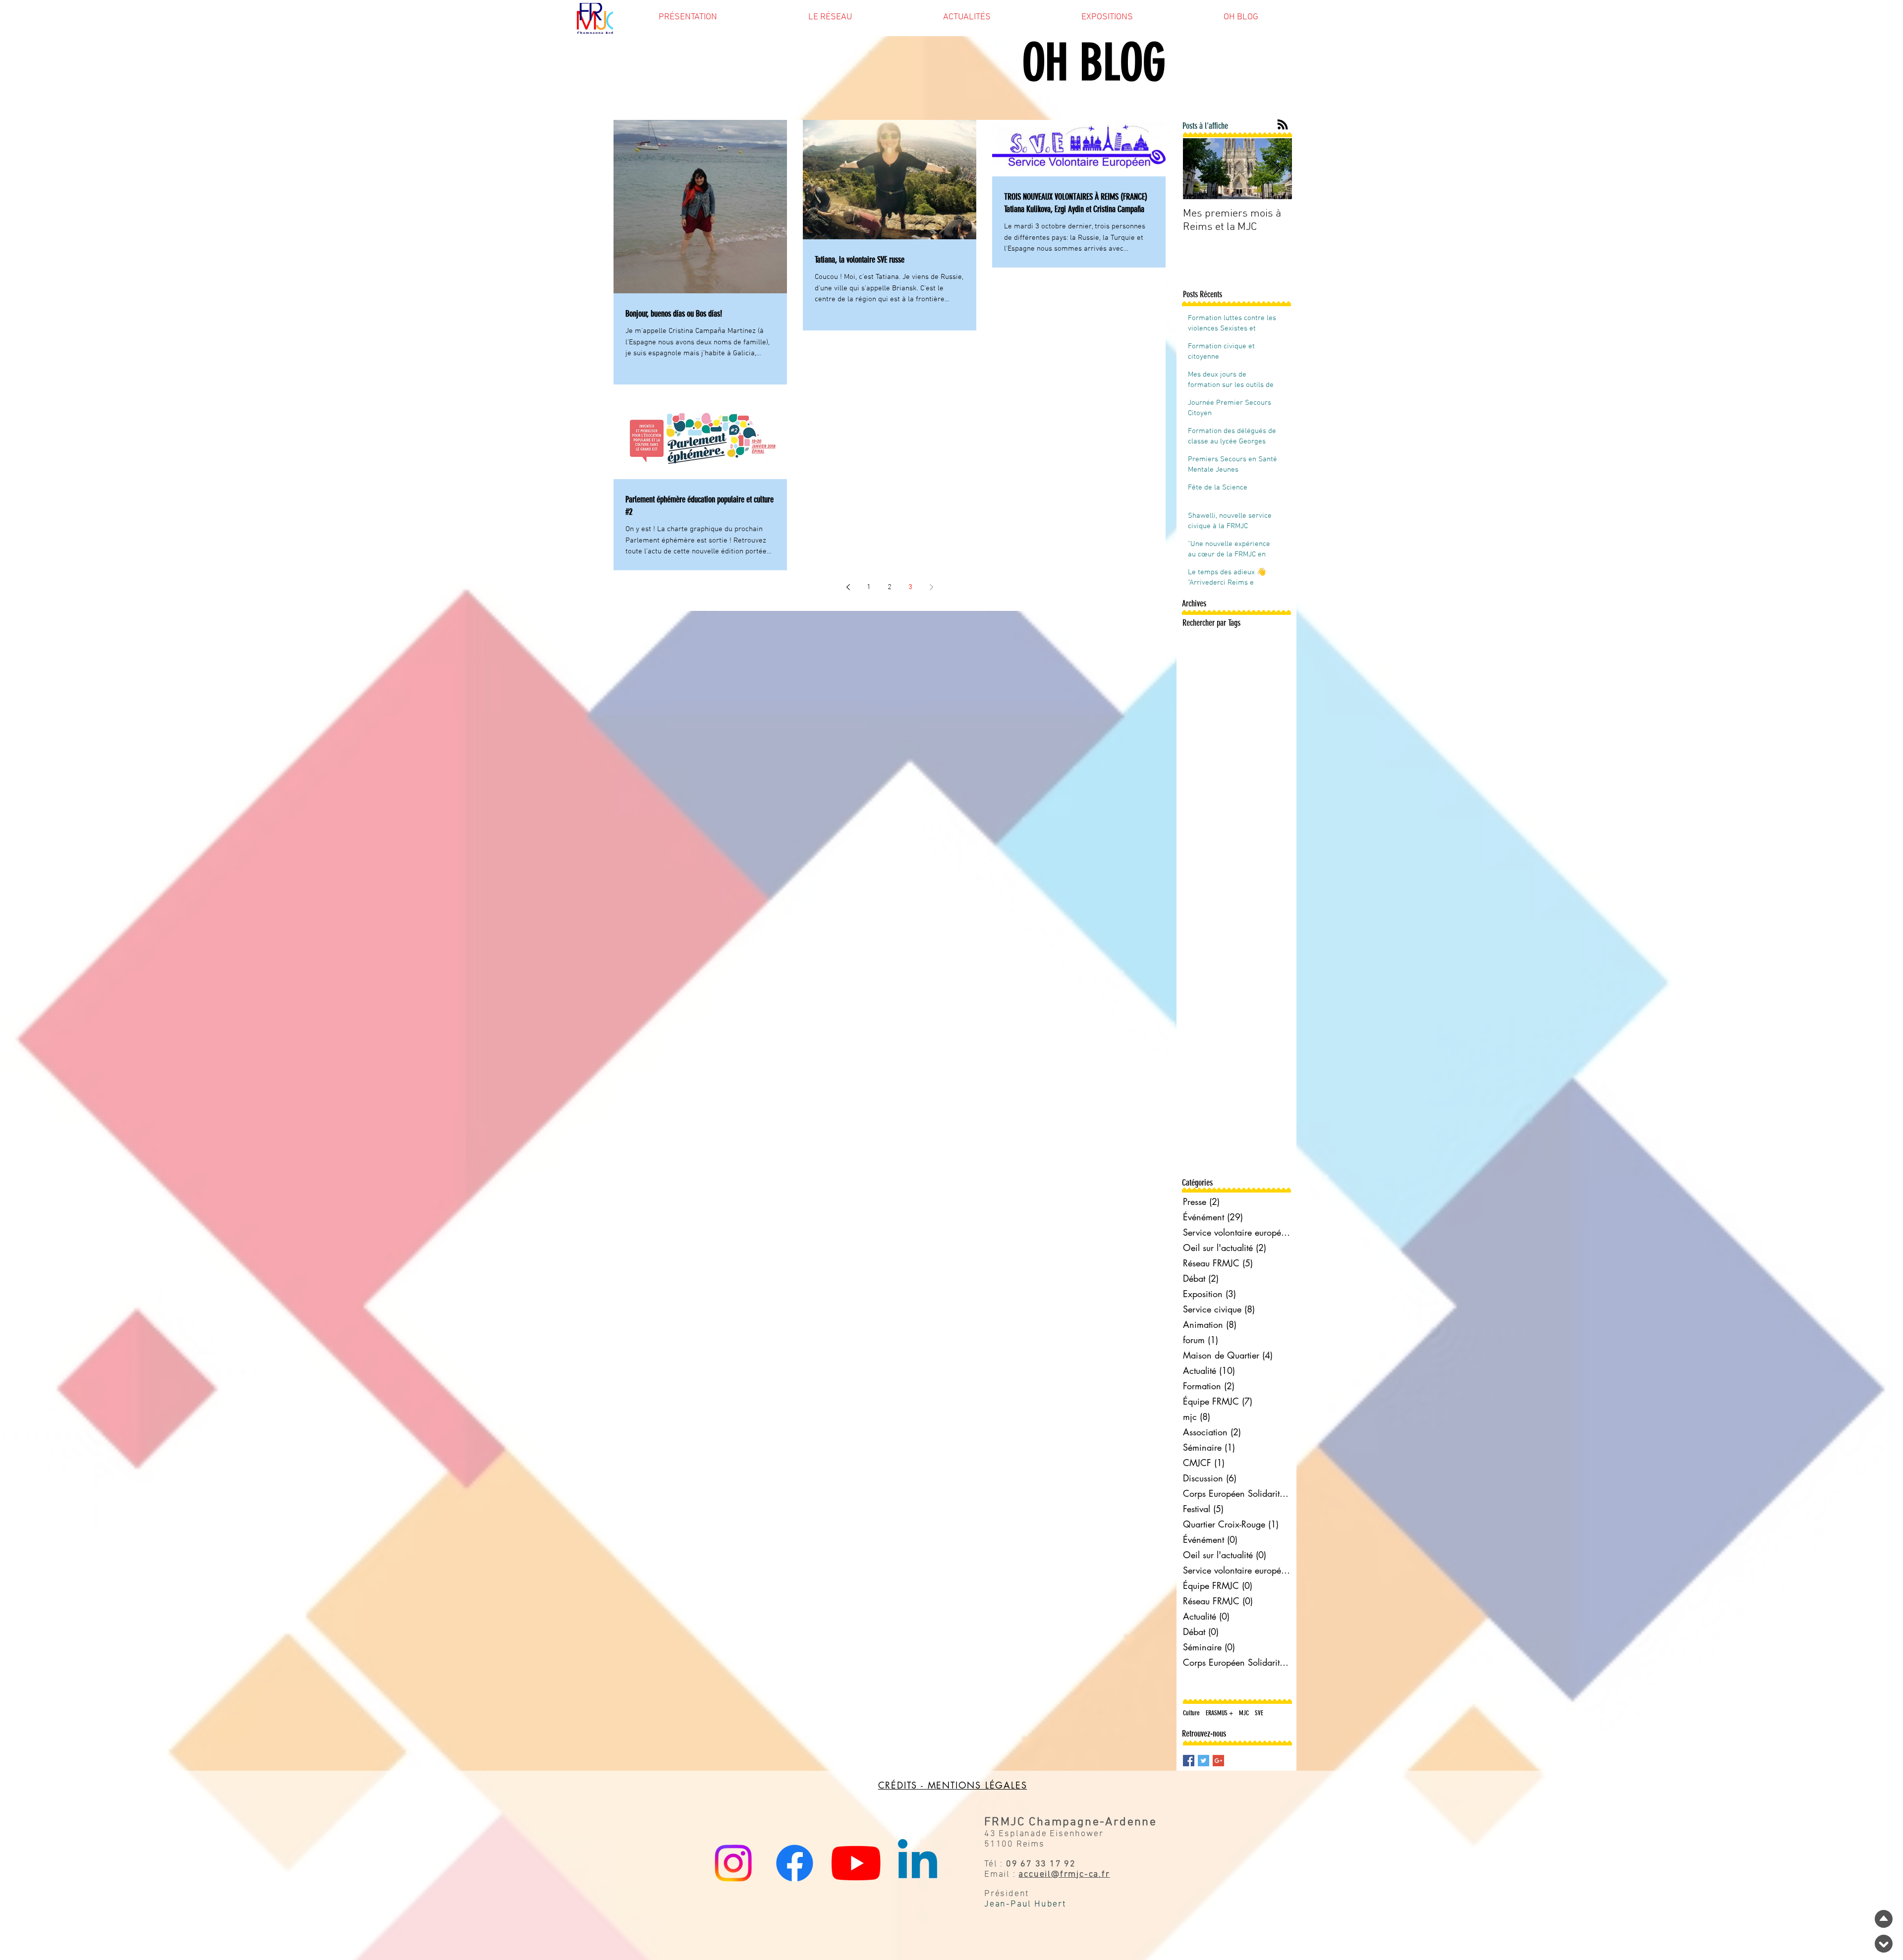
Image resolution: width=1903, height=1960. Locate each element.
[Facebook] (795, 1863)
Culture (1191, 1713)
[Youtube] (856, 1863)
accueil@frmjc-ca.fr (1064, 1875)
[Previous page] (848, 587)
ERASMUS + (1219, 1713)
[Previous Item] (1199, 169)
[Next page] (931, 587)
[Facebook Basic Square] (1189, 1761)
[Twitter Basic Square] (1203, 1761)
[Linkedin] (918, 1863)
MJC (1244, 1713)
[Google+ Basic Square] (1218, 1761)
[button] (688, 20)
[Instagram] (733, 1863)
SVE (1259, 1713)
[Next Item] (1276, 169)
